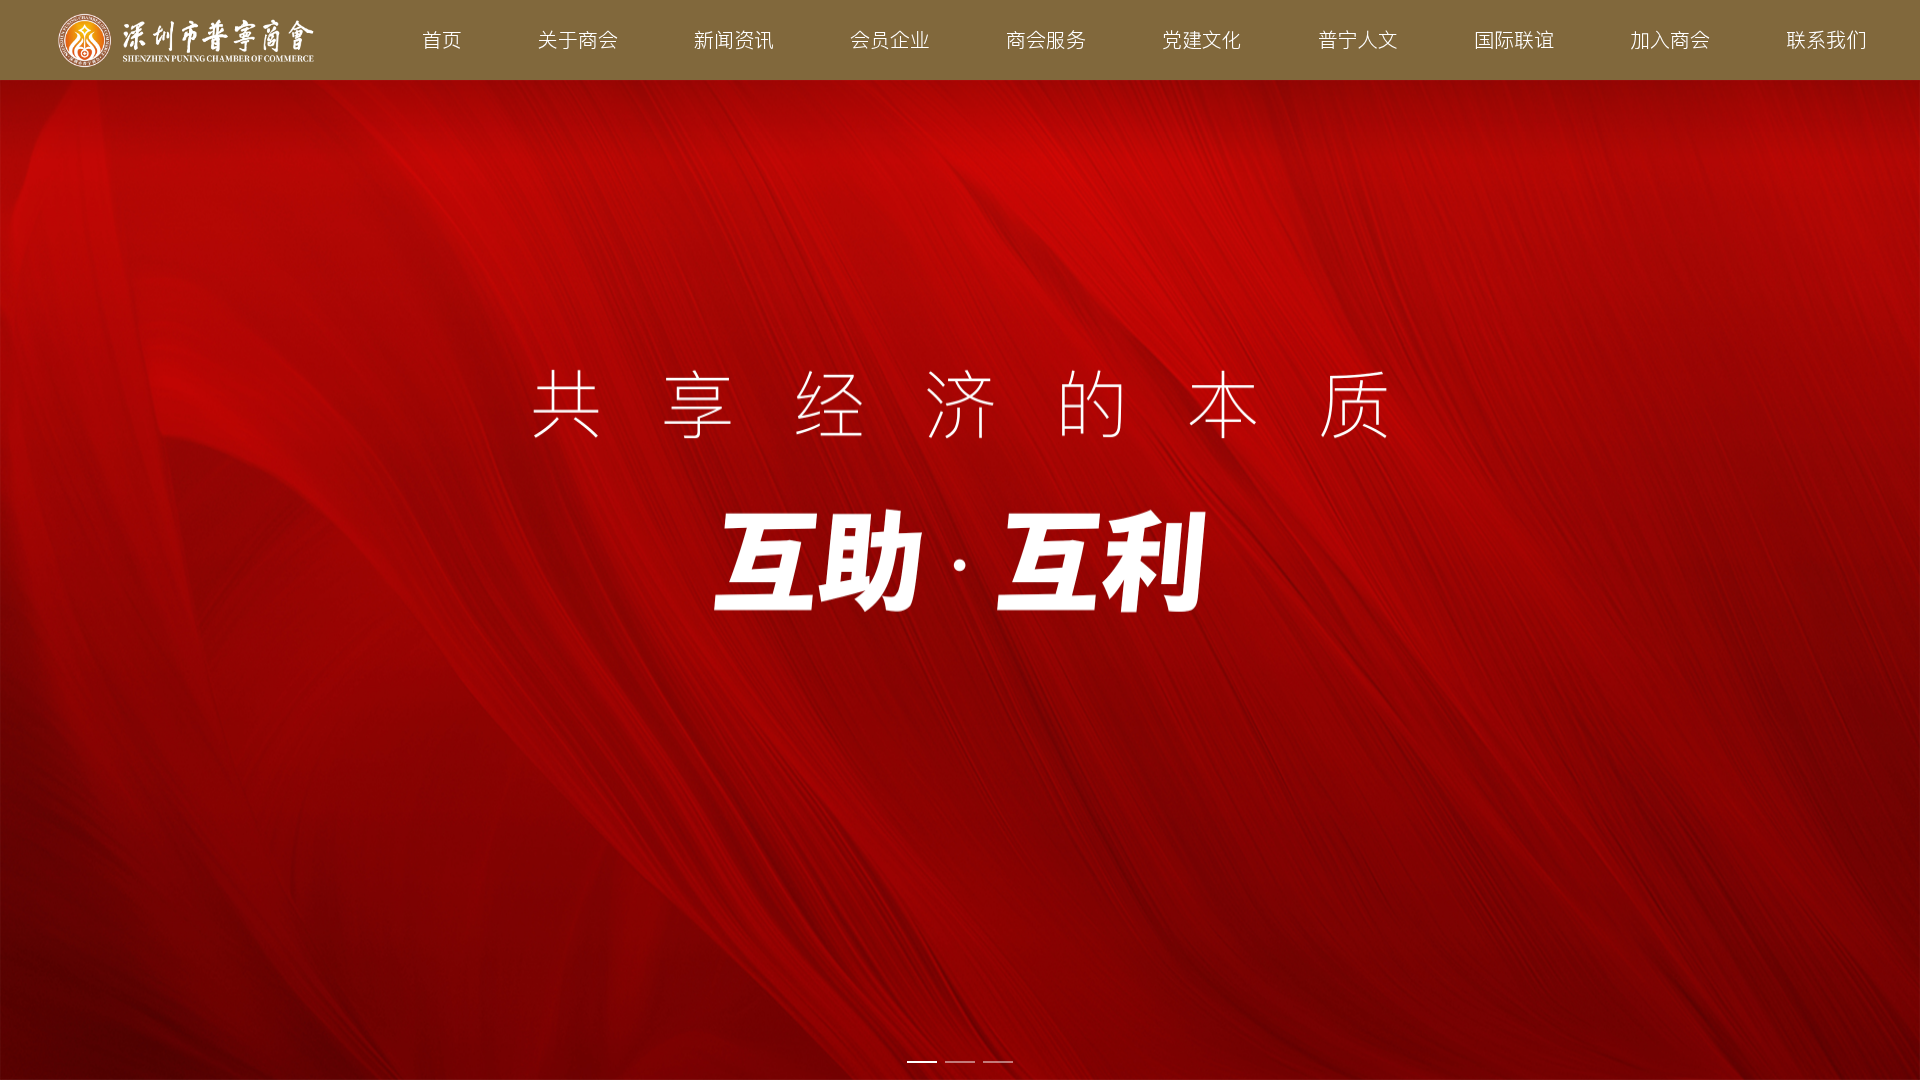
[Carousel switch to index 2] (960, 1062)
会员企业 (890, 40)
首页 (442, 40)
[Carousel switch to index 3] (998, 1062)
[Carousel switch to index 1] (922, 1062)
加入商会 (1670, 40)
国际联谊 (1514, 40)
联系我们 (1826, 40)
